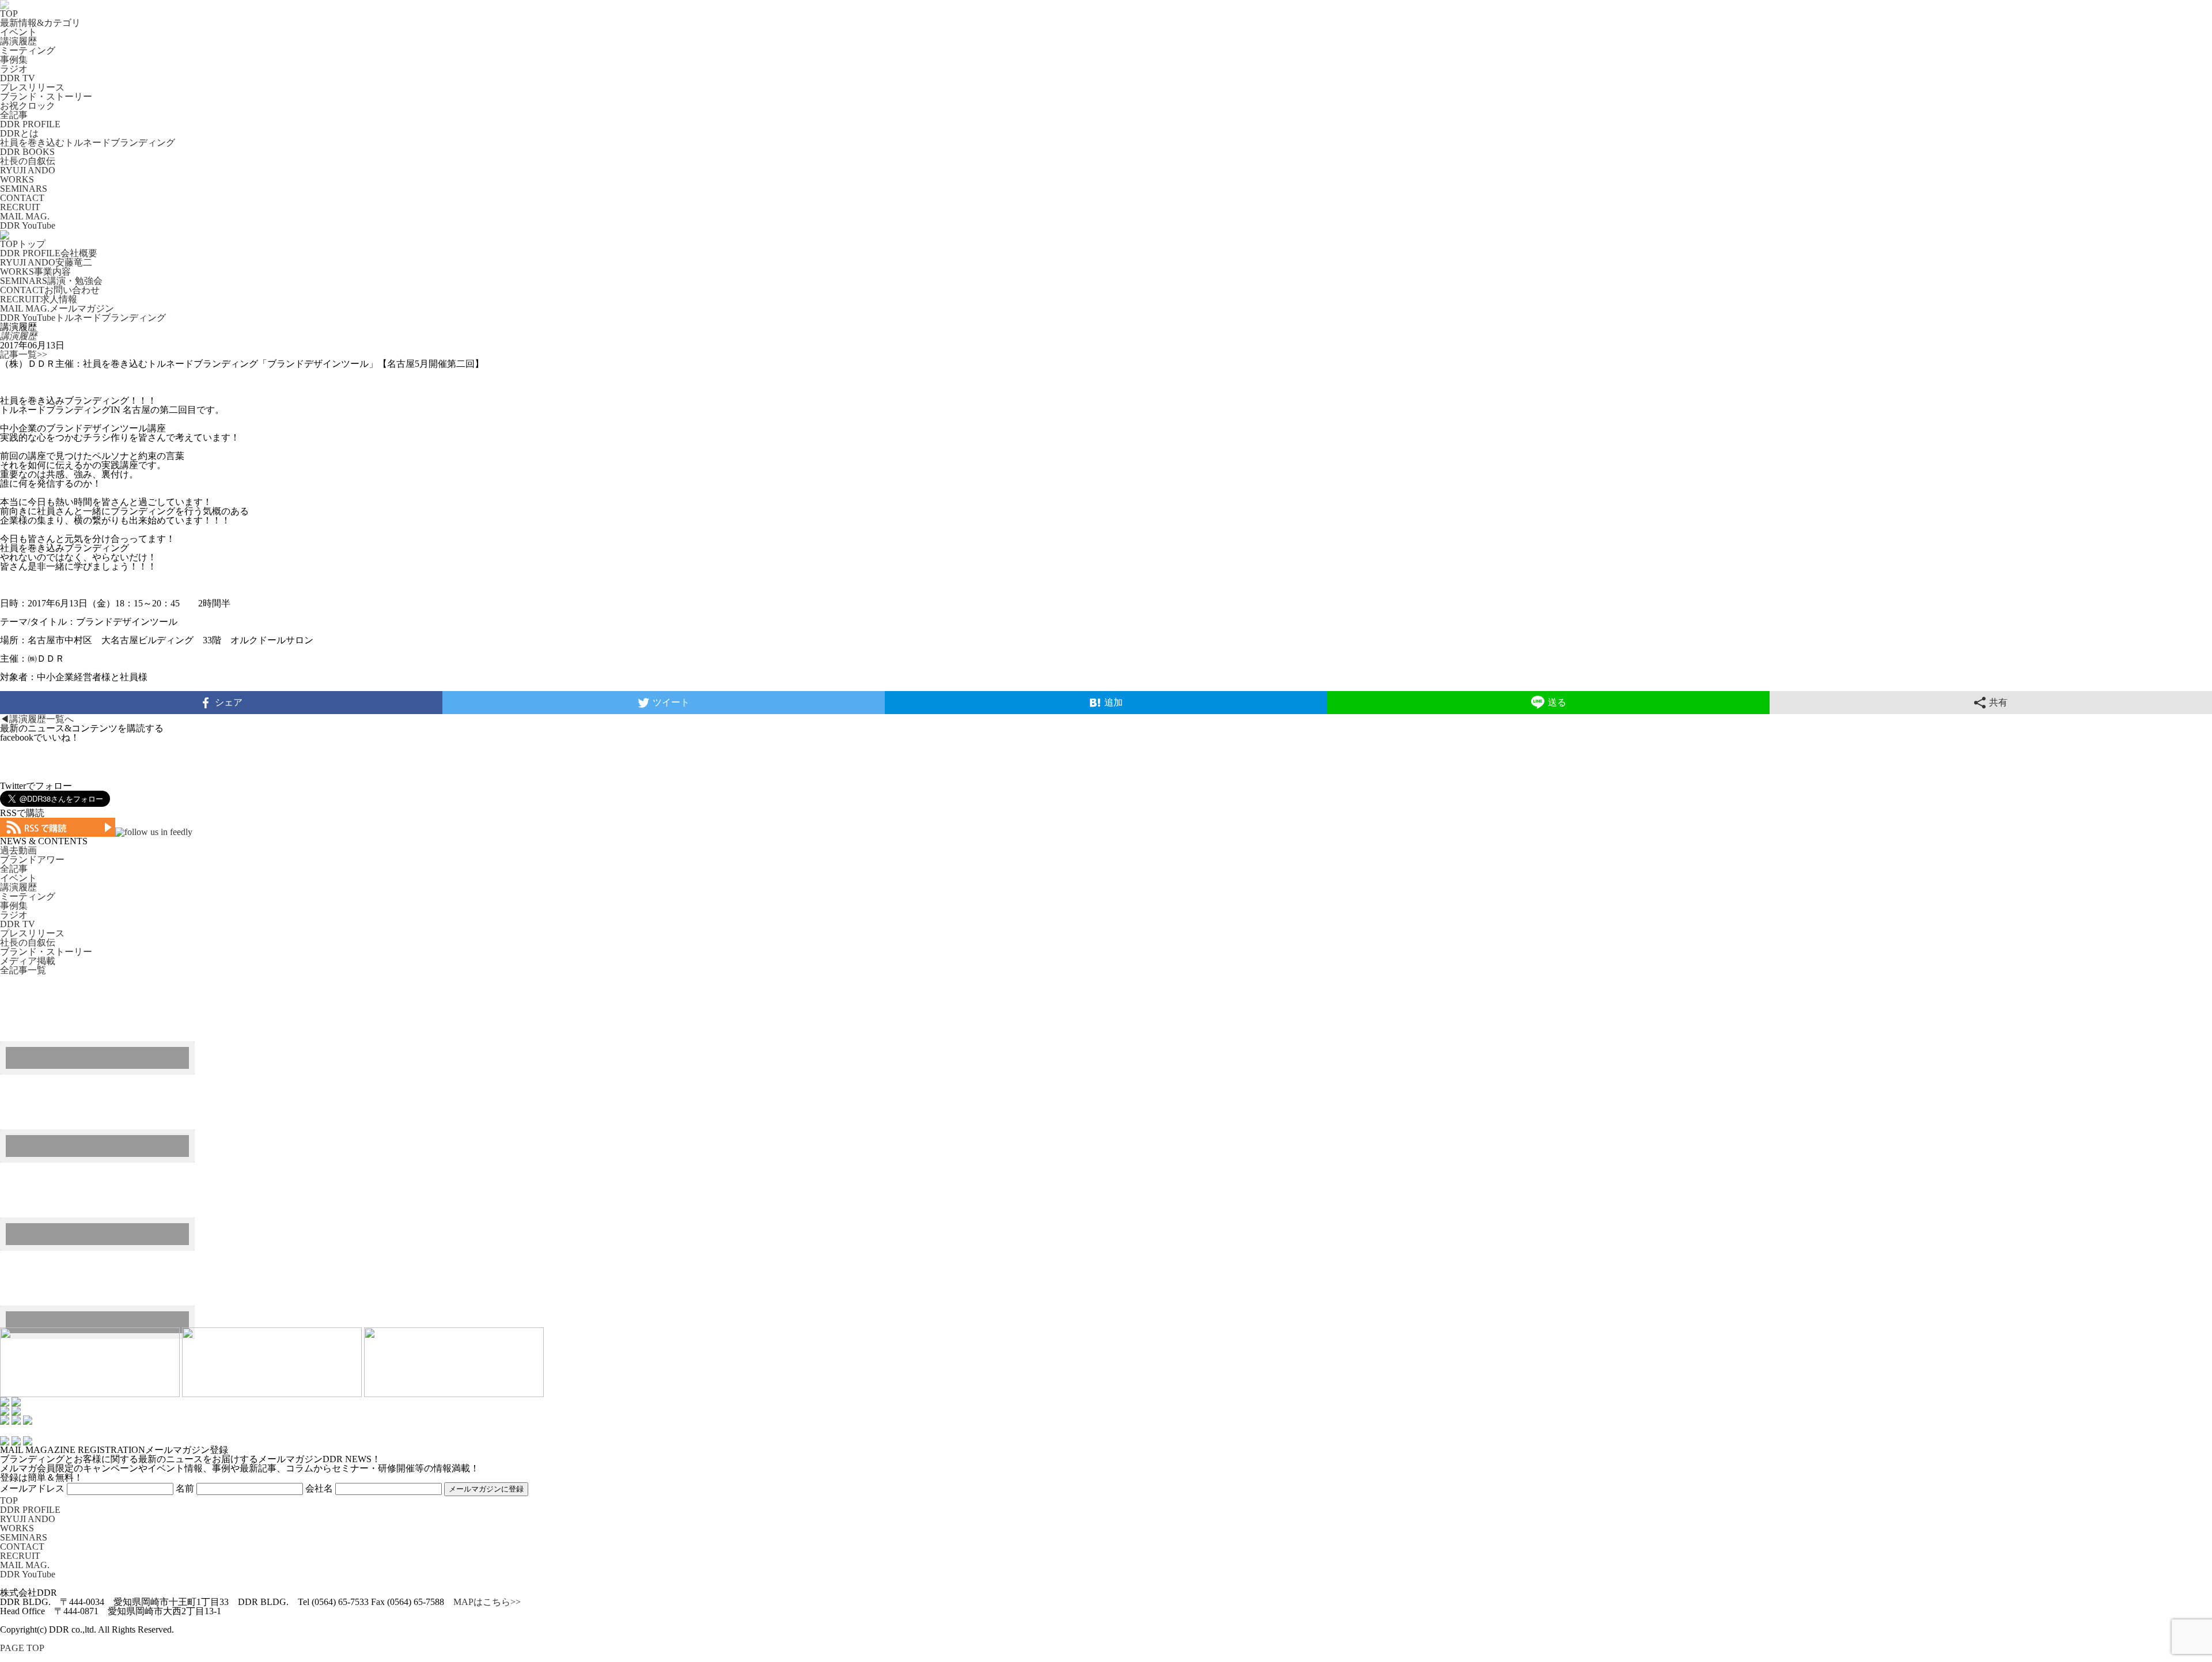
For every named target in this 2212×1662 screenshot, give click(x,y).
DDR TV (18, 78)
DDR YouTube (28, 225)
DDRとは (19, 133)
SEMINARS (24, 189)
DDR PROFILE (30, 124)
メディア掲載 (28, 961)
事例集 (14, 60)
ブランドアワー (32, 860)
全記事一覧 (23, 970)
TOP (9, 14)
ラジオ (14, 69)
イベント (18, 32)
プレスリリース (32, 87)
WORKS (17, 179)
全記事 (14, 115)
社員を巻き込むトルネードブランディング (88, 143)
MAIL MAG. (25, 216)
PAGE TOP (22, 1648)
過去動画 (18, 850)
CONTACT (22, 198)
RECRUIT (20, 207)
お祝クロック (28, 106)
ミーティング (28, 50)
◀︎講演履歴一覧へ (37, 719)
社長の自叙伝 (28, 161)
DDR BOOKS (27, 152)
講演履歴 (18, 41)
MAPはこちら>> (487, 1602)
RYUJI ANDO (28, 170)
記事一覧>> (24, 354)
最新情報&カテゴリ (40, 23)
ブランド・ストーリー (46, 96)
